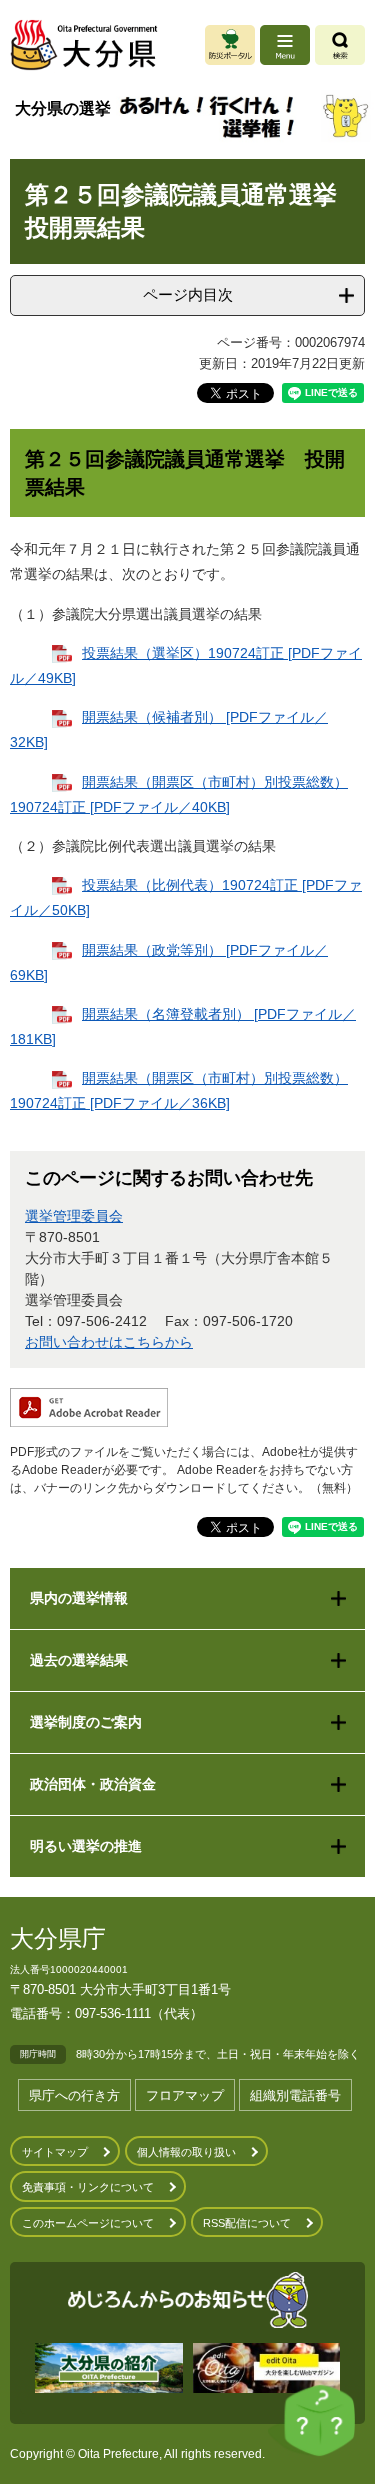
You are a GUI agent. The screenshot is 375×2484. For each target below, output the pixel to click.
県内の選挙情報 (79, 1598)
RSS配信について (247, 2223)
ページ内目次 (188, 294)
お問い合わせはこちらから (109, 1342)
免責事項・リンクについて (88, 2187)
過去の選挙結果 (79, 1660)
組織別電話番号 (295, 2095)
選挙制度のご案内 (86, 1722)
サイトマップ (55, 2152)
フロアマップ (185, 2095)
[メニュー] (285, 45)
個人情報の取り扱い (186, 2152)
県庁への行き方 (74, 2095)
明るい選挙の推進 (86, 1846)
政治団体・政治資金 (93, 1784)
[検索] (340, 45)
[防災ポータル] (230, 45)
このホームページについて (88, 2223)
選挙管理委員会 (74, 1216)
